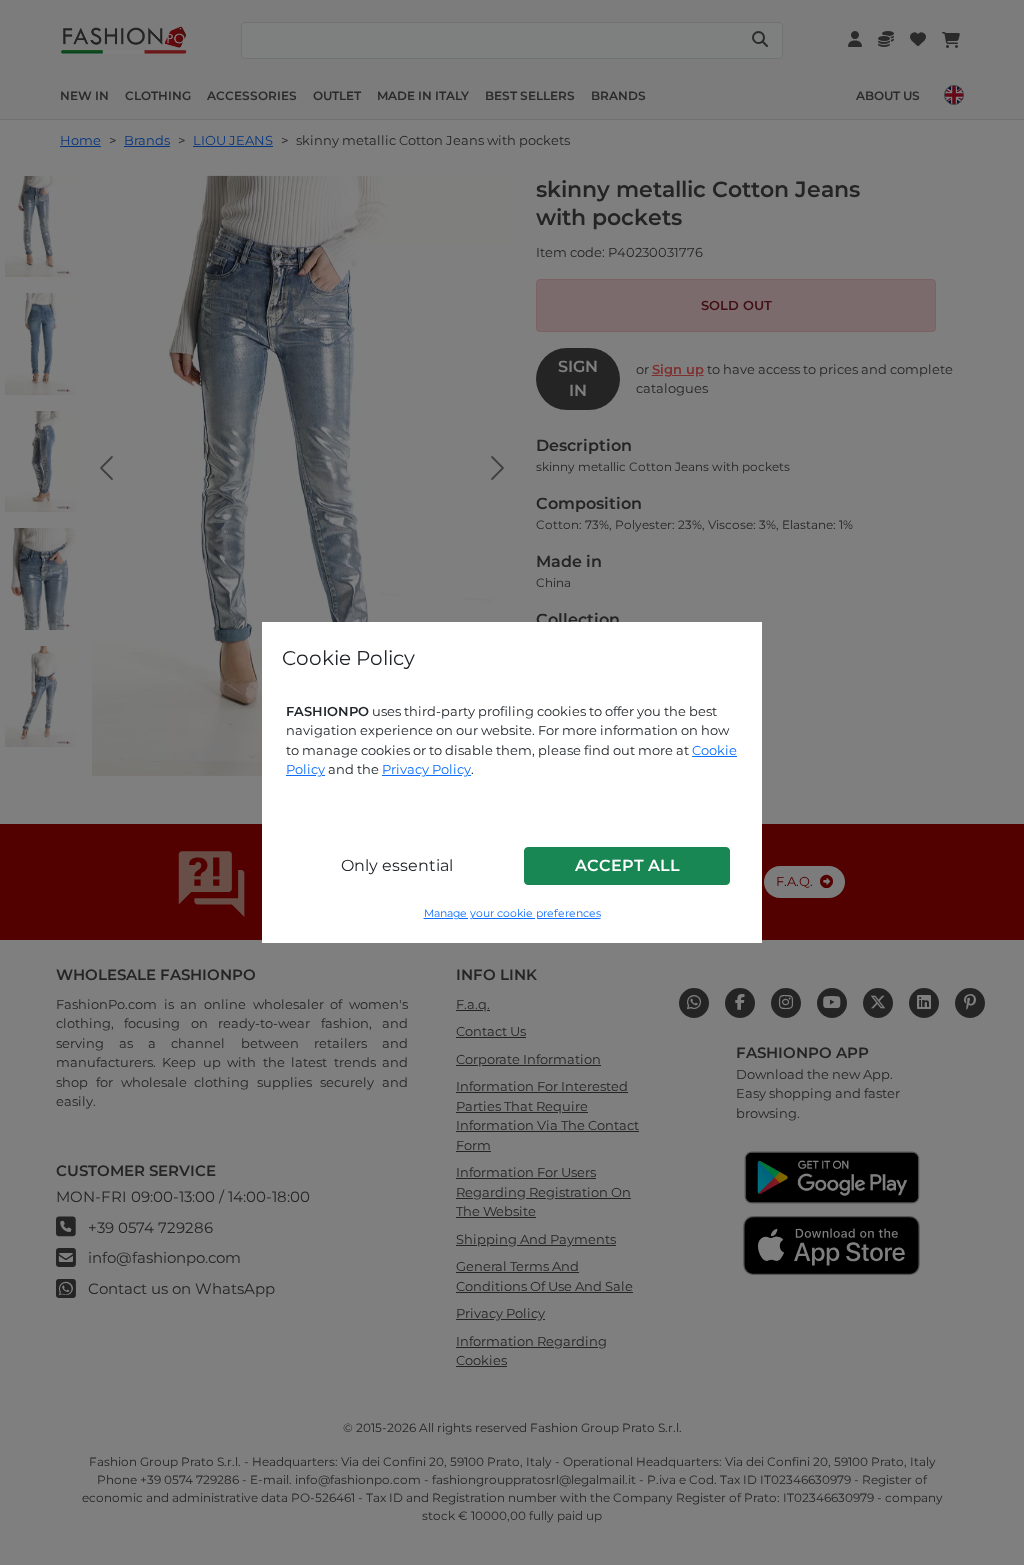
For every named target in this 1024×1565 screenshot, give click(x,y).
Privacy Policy (426, 769)
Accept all (627, 865)
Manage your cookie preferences (512, 913)
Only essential (397, 865)
